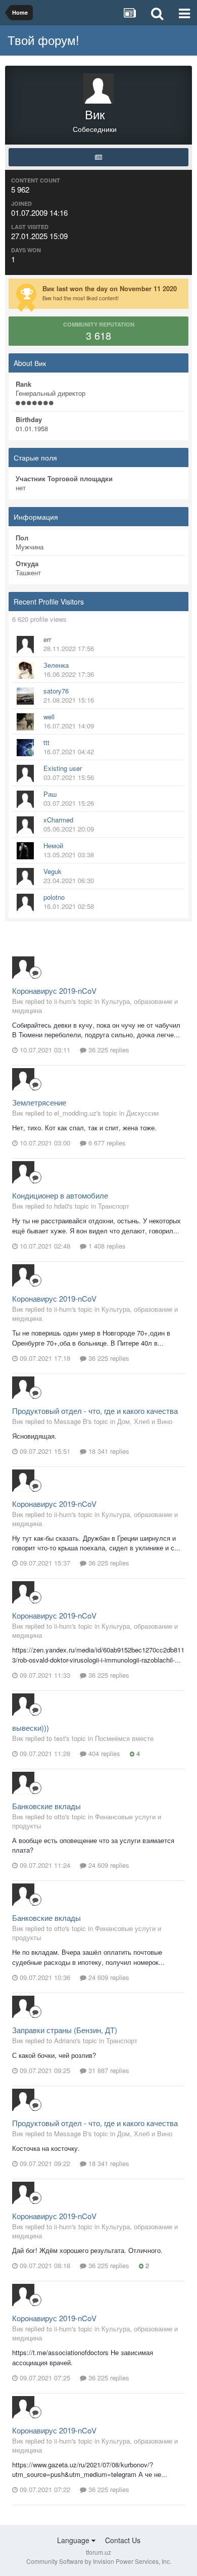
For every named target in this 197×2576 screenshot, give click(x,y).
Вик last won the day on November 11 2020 (110, 288)
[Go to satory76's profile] (25, 696)
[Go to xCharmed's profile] (25, 825)
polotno (54, 897)
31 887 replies (108, 2070)
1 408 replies (106, 1246)
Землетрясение (39, 1102)
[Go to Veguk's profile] (25, 877)
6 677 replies (106, 1143)
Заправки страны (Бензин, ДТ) (65, 2030)
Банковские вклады (46, 1806)
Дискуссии (142, 1113)
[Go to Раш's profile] (25, 799)
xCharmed (58, 820)
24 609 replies (108, 1865)
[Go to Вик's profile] (23, 968)
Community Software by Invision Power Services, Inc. (99, 2561)
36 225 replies (108, 1050)
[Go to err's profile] (25, 645)
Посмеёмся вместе (124, 1738)
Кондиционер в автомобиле (60, 1195)
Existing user (63, 768)
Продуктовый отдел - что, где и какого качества (95, 1411)
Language (74, 2540)
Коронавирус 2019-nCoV (54, 991)
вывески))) (31, 1728)
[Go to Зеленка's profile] (25, 670)
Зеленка (56, 665)
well (49, 717)
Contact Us (123, 2540)
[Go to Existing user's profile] (25, 773)
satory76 (56, 691)
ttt (46, 742)
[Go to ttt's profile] (25, 748)
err (47, 639)
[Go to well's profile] (25, 722)
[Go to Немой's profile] (25, 851)
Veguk (53, 871)
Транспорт (114, 1206)
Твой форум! (43, 40)
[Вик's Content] (98, 157)
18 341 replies (108, 1451)
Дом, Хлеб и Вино (145, 1421)
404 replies (103, 1753)
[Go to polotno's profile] (25, 902)
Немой (53, 845)
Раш (50, 794)
